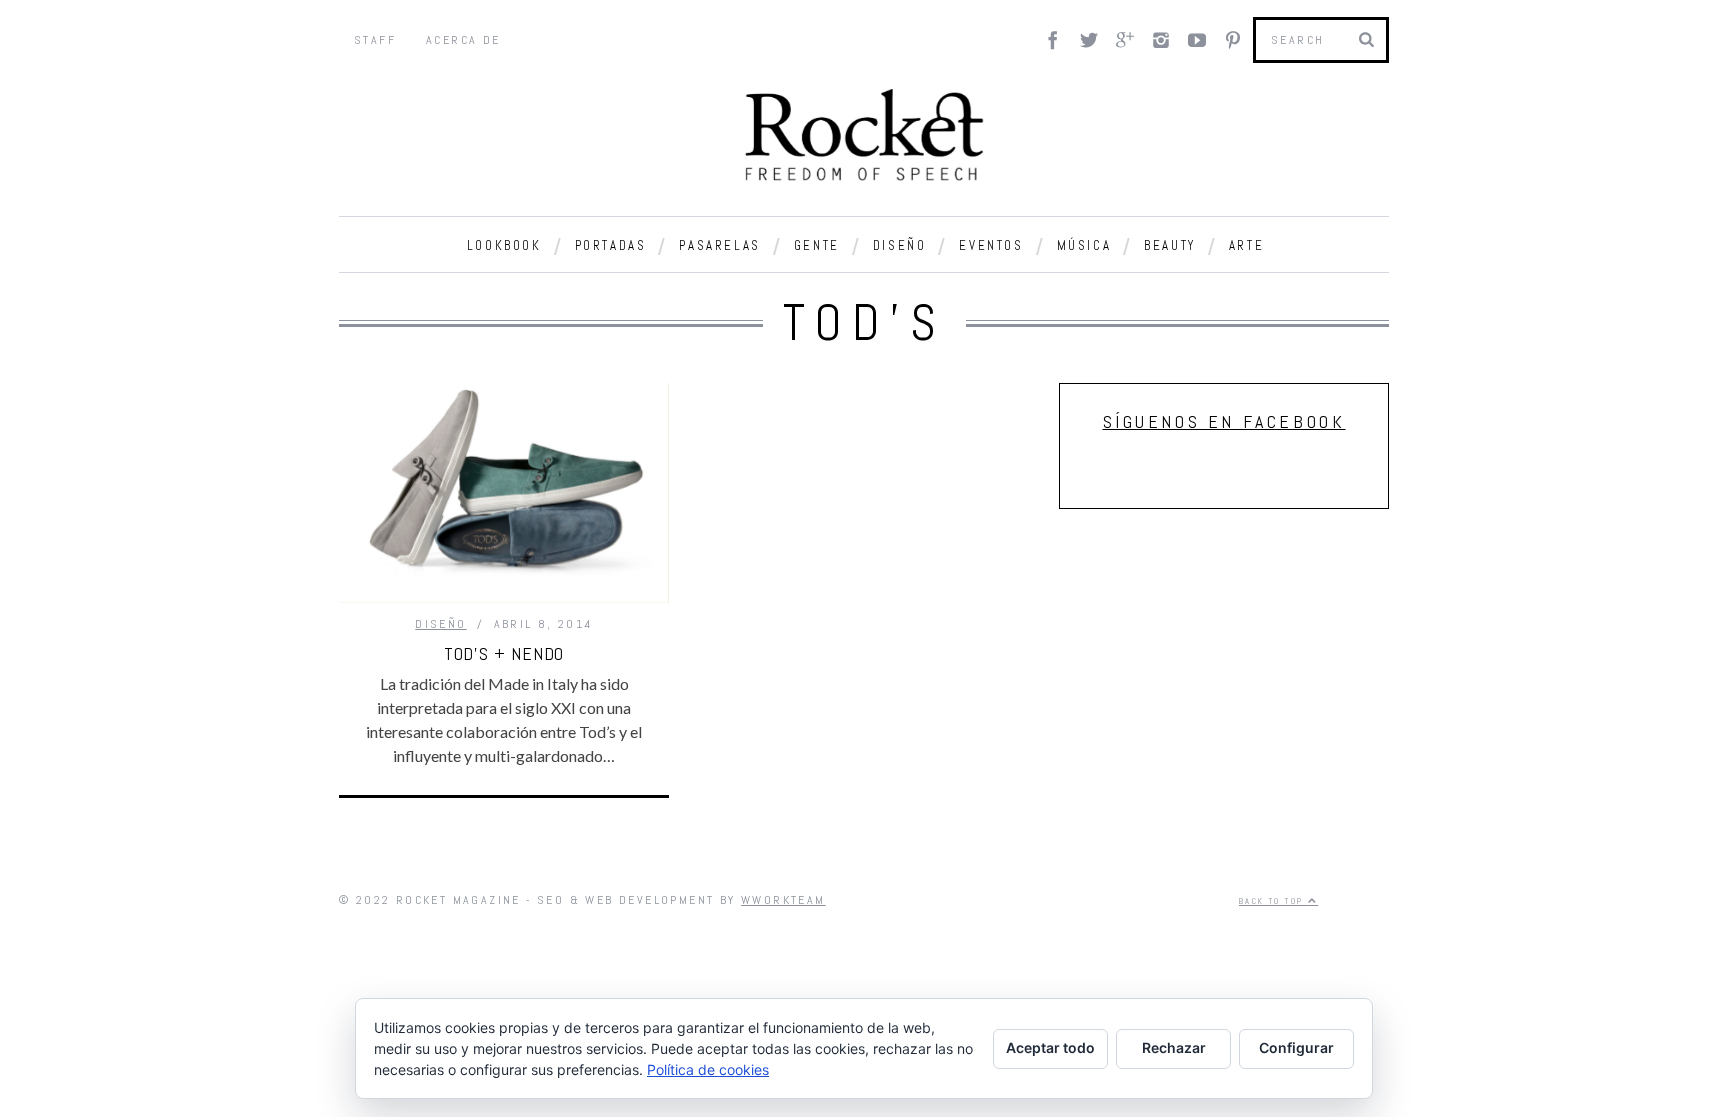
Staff (375, 40)
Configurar (1296, 1047)
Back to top (1273, 901)
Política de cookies (708, 1069)
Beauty (1170, 245)
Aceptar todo (1050, 1047)
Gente (817, 245)
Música (1084, 245)
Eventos (991, 245)
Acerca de (463, 40)
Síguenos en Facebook (1224, 421)
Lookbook (504, 245)
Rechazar (1174, 1047)
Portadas (611, 245)
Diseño (900, 245)
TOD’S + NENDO (504, 653)
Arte (1246, 245)
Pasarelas (719, 245)
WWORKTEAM (783, 900)
